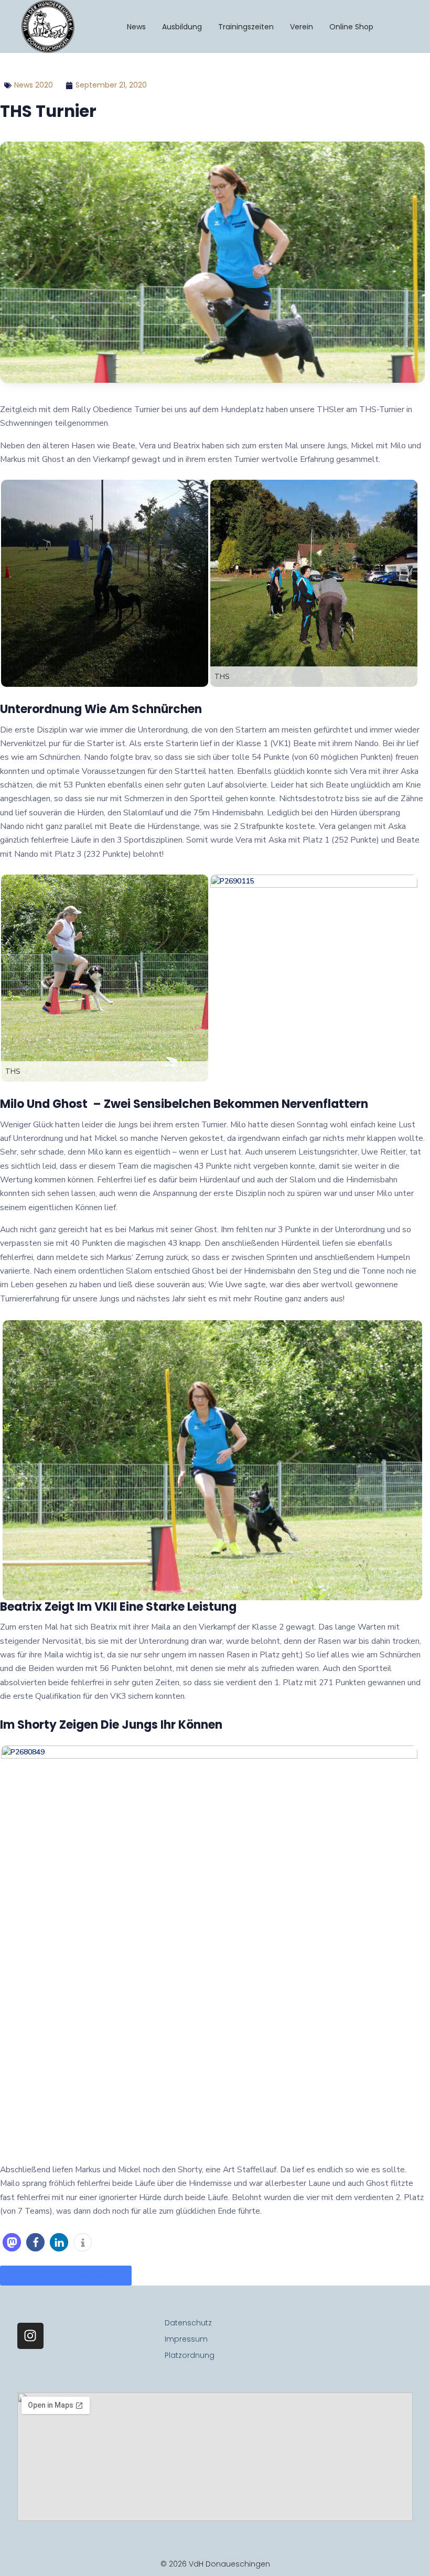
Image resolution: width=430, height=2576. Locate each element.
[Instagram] (30, 2336)
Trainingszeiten (246, 27)
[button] (12, 2242)
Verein (302, 27)
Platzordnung (190, 2355)
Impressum (186, 2339)
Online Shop (351, 27)
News (136, 27)
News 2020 (34, 85)
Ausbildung (182, 27)
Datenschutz (188, 2323)
